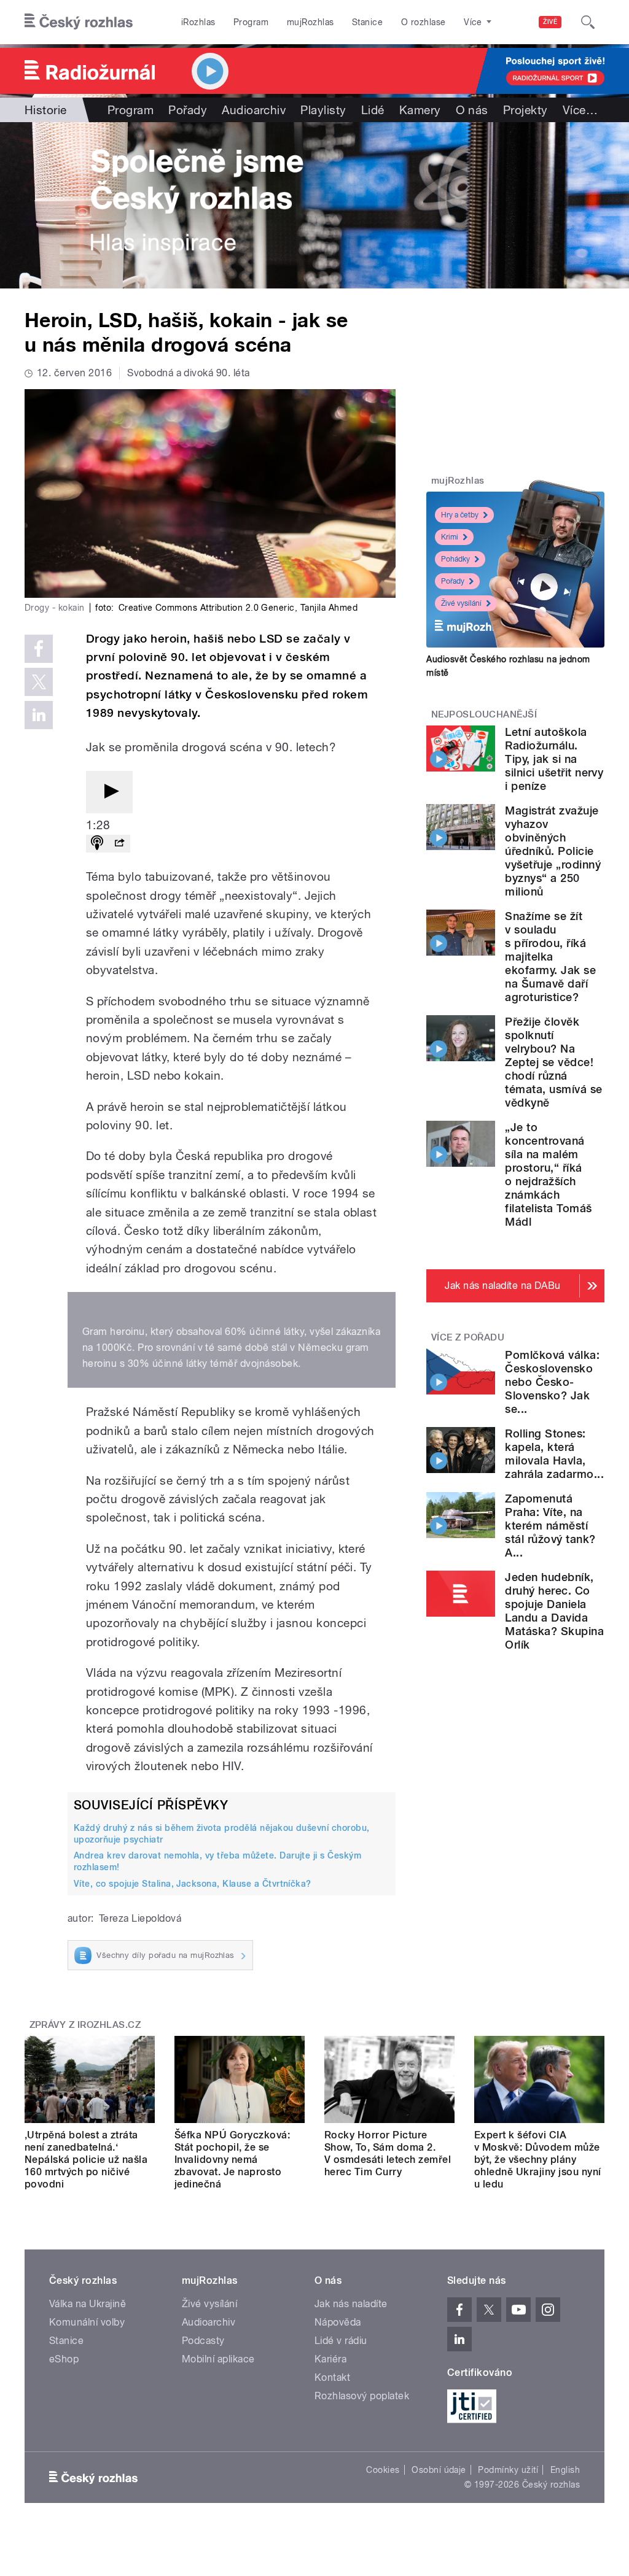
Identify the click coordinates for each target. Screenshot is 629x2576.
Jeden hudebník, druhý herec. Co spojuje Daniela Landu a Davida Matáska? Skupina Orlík (554, 1611)
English (565, 2470)
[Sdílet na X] (39, 682)
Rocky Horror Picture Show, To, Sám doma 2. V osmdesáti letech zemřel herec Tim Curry (388, 2153)
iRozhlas (198, 22)
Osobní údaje (439, 2470)
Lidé (373, 110)
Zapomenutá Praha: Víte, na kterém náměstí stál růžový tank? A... (550, 1526)
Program (251, 22)
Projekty (525, 110)
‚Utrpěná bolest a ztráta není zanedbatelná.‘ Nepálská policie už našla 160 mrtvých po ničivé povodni (86, 2160)
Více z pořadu (468, 1337)
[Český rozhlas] (79, 22)
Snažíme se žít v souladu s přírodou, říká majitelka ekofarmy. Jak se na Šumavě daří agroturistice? (550, 957)
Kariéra (330, 2359)
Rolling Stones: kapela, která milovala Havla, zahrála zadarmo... (554, 1454)
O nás (472, 110)
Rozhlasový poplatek (362, 2396)
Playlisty (323, 110)
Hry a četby (460, 515)
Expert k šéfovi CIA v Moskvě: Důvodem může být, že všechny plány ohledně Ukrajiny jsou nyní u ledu (537, 2160)
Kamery (420, 110)
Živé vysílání (461, 603)
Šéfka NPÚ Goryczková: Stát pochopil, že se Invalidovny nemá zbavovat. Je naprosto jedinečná (232, 2160)
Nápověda (338, 2322)
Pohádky (455, 559)
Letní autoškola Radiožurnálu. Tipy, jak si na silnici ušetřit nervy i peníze (554, 759)
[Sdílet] (119, 844)
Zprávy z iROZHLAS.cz (85, 2025)
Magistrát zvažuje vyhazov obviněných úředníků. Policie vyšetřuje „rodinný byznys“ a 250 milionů (553, 851)
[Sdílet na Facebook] (39, 649)
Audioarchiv (254, 110)
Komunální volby (87, 2322)
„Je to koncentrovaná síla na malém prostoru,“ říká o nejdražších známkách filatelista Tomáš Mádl (548, 1174)
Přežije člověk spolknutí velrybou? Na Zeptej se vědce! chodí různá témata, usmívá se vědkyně (553, 1062)
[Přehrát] (109, 792)
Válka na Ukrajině (88, 2304)
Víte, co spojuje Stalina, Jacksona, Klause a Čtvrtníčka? (193, 1884)
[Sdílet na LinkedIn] (39, 715)
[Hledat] (588, 22)
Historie (46, 110)
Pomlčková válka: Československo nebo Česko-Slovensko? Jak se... (552, 1382)
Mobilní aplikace (218, 2359)
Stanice (367, 22)
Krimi (450, 537)
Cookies (383, 2470)
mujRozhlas (311, 22)
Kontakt (332, 2377)
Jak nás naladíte (351, 2304)
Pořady (188, 110)
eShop (64, 2359)
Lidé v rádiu (341, 2341)
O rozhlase (424, 22)
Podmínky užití (508, 2470)
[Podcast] (97, 844)
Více (580, 110)
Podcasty (203, 2341)
